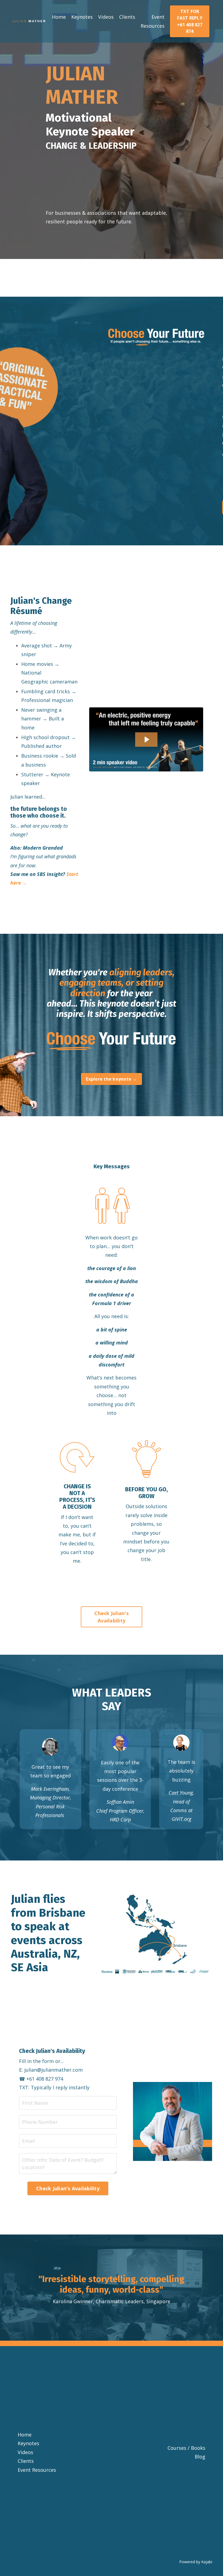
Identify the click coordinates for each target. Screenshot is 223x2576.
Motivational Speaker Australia (112, 2487)
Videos (106, 17)
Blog (200, 2457)
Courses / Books (186, 2448)
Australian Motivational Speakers (112, 2523)
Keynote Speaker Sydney (112, 2399)
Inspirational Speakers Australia (112, 2540)
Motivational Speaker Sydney (112, 2452)
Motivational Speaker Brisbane (112, 2435)
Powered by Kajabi (196, 2562)
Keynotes (82, 17)
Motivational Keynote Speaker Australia (112, 2505)
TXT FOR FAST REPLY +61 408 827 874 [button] (190, 21)
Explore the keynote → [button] (111, 1079)
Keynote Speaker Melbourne (112, 2417)
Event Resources (153, 21)
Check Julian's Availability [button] (112, 1617)
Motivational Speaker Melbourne (112, 2470)
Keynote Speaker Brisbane (112, 2382)
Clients (127, 17)
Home (59, 17)
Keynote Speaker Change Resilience (112, 2364)
